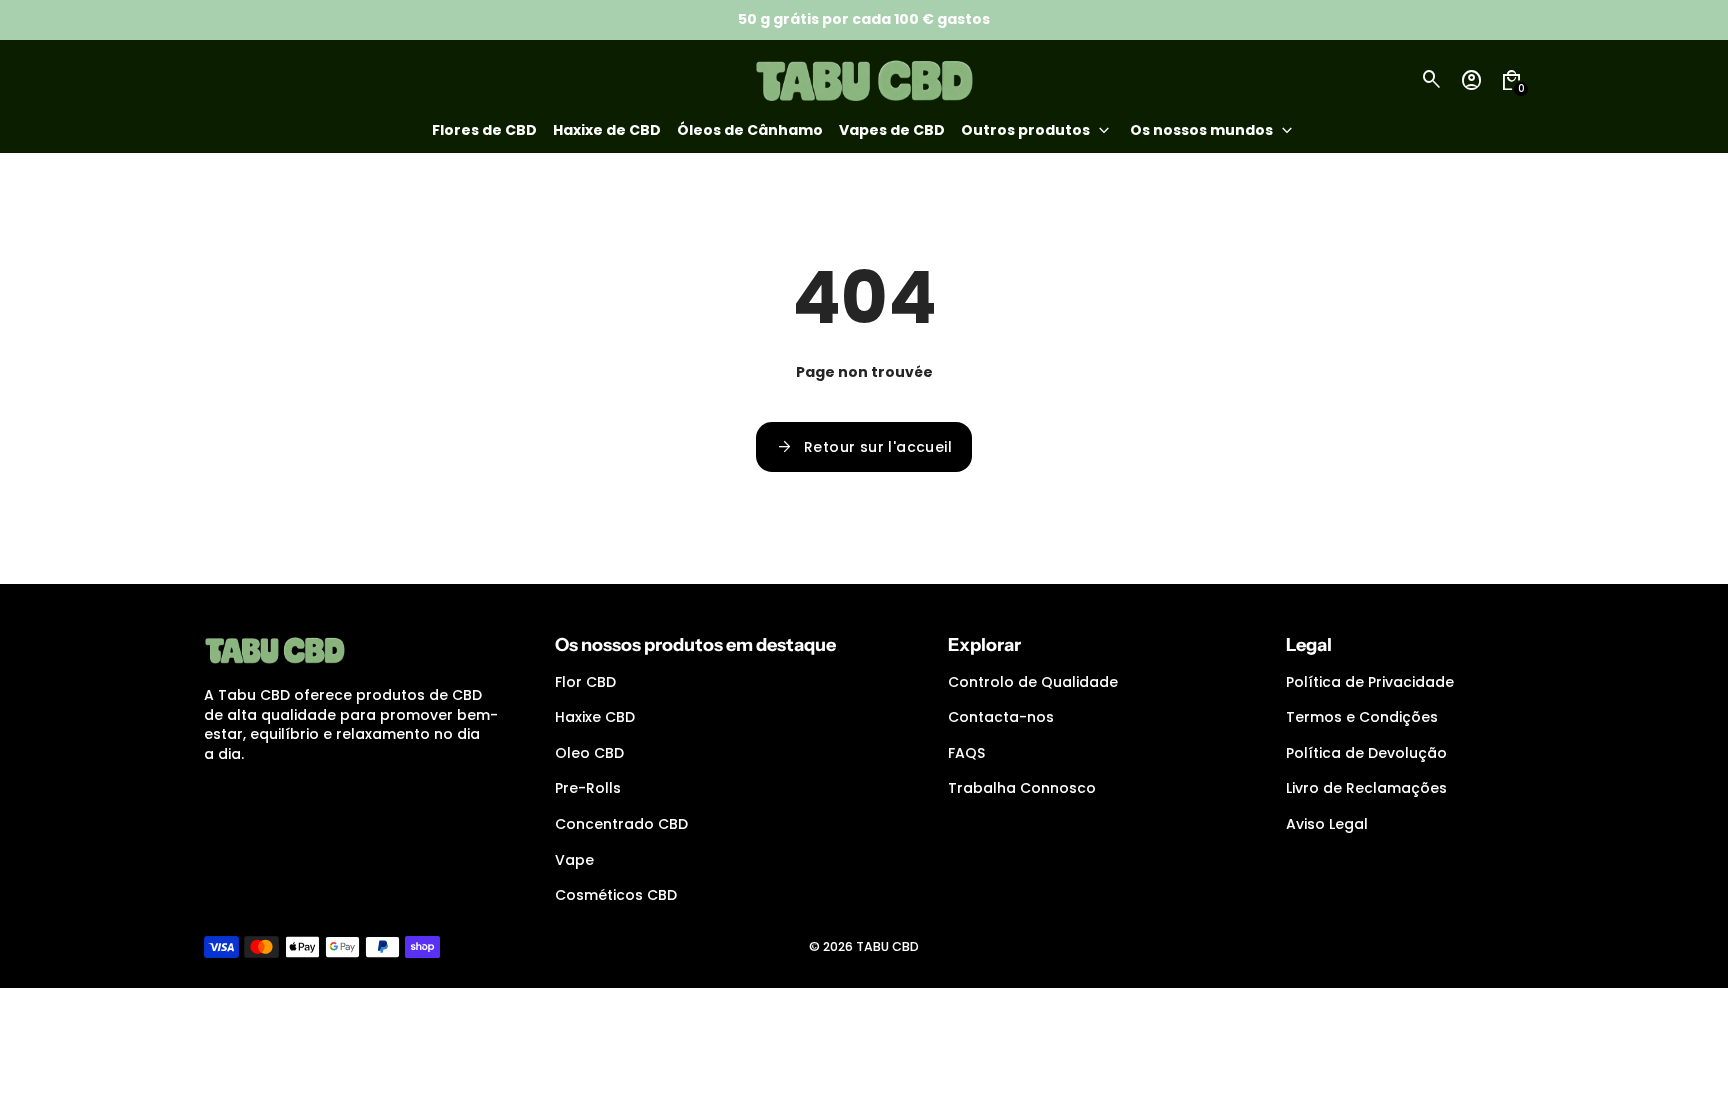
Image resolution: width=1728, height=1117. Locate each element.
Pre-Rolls (588, 788)
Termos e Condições (1362, 717)
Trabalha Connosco (1022, 788)
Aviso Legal (1327, 824)
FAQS (966, 753)
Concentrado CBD (621, 824)
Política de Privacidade (1370, 682)
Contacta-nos (1001, 717)
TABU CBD (887, 946)
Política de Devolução (1366, 753)
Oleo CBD (589, 753)
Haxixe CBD (595, 717)
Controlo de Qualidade (1033, 682)
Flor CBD (585, 682)
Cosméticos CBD (616, 895)
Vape (574, 860)
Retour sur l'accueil (864, 447)
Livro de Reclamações (1366, 788)
